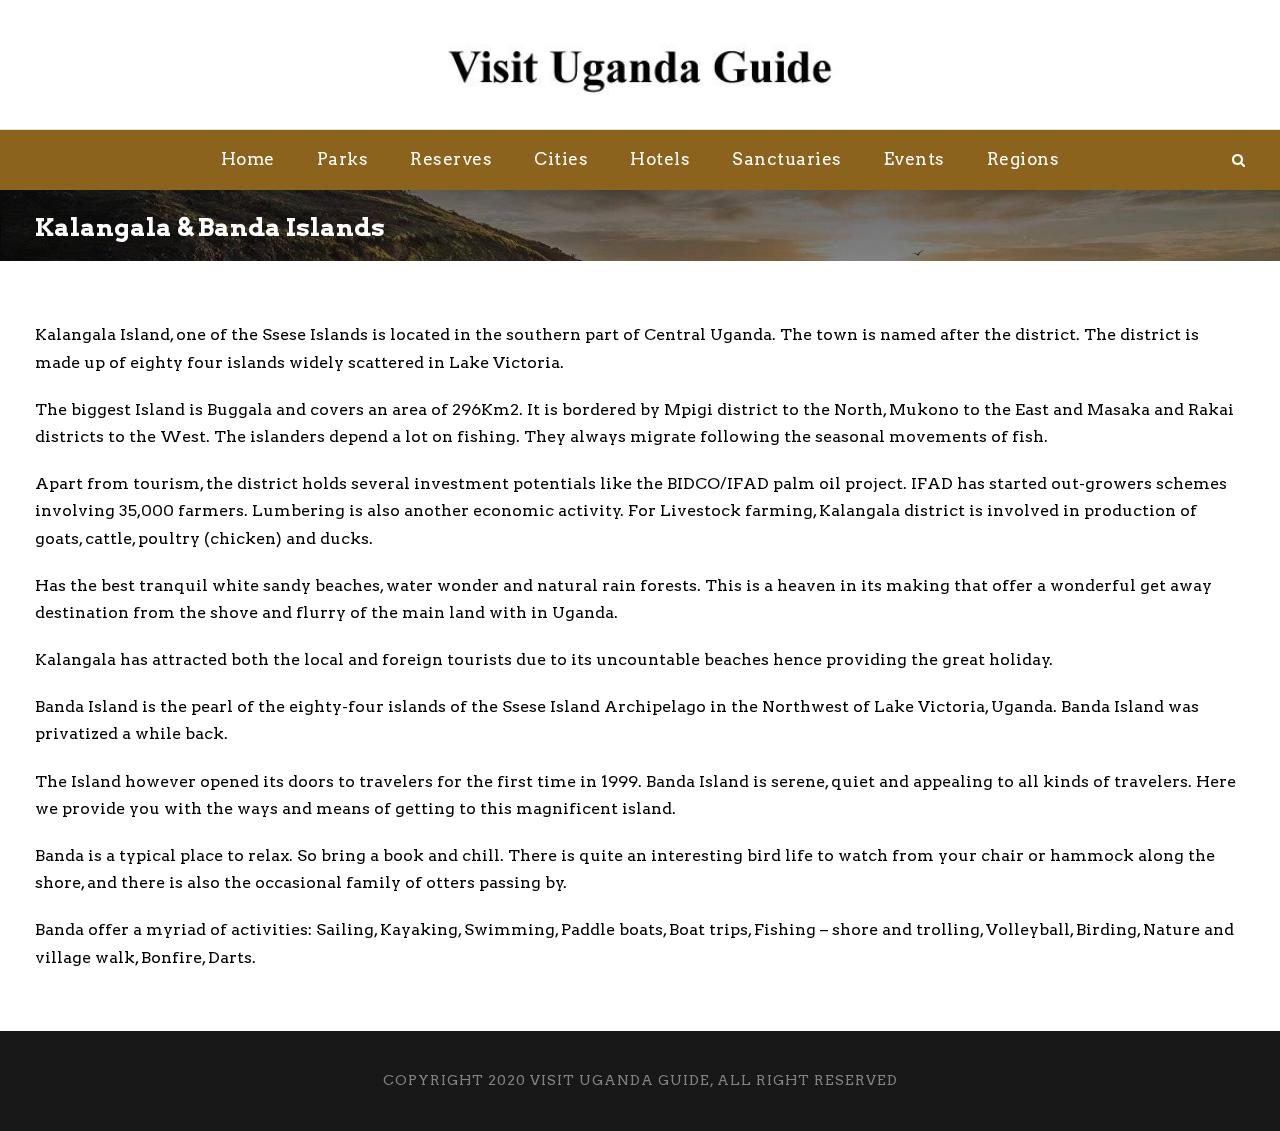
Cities (561, 159)
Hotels (660, 159)
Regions (1023, 159)
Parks (343, 159)
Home (248, 159)
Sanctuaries (787, 159)
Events (914, 159)
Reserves (451, 159)
